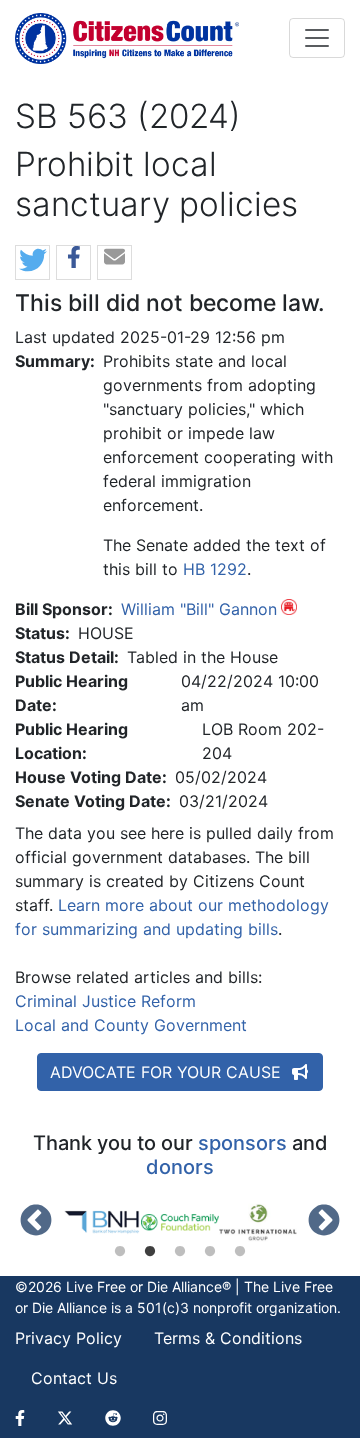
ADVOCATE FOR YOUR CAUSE (168, 1072)
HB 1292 (215, 569)
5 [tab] (240, 1252)
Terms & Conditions (228, 1338)
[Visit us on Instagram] (160, 1418)
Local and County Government (131, 1025)
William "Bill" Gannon (199, 609)
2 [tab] (150, 1252)
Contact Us (74, 1378)
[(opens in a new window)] (102, 1222)
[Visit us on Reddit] (113, 1418)
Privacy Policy (68, 1338)
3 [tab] (180, 1252)
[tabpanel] (102, 1222)
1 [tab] (120, 1252)
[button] (32, 263)
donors (180, 1167)
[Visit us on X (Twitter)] (65, 1418)
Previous (36, 1222)
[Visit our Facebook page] (28, 1418)
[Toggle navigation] (317, 38)
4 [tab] (210, 1252)
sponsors (242, 1143)
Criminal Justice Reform (105, 1001)
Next (324, 1222)
